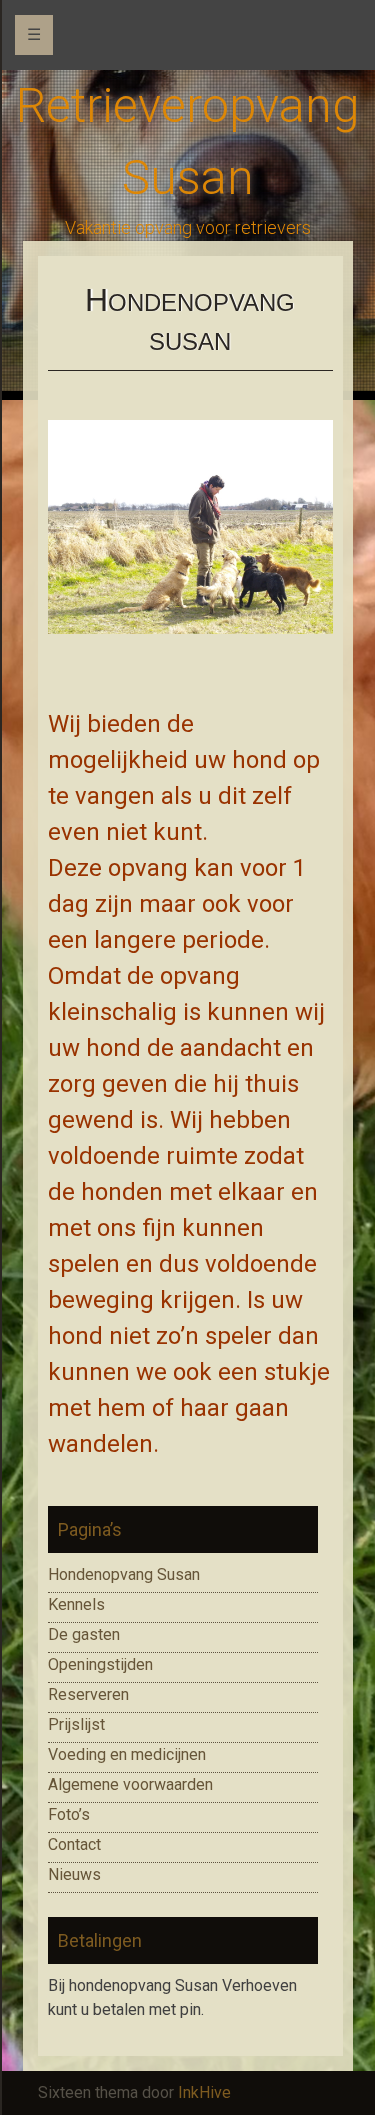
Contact (74, 1844)
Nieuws (74, 1874)
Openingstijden (100, 1664)
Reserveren (88, 1694)
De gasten (84, 1634)
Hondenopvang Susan (124, 1574)
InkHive (204, 2092)
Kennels (76, 1604)
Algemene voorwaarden (130, 1784)
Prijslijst (76, 1724)
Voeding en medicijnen (127, 1754)
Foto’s (69, 1814)
